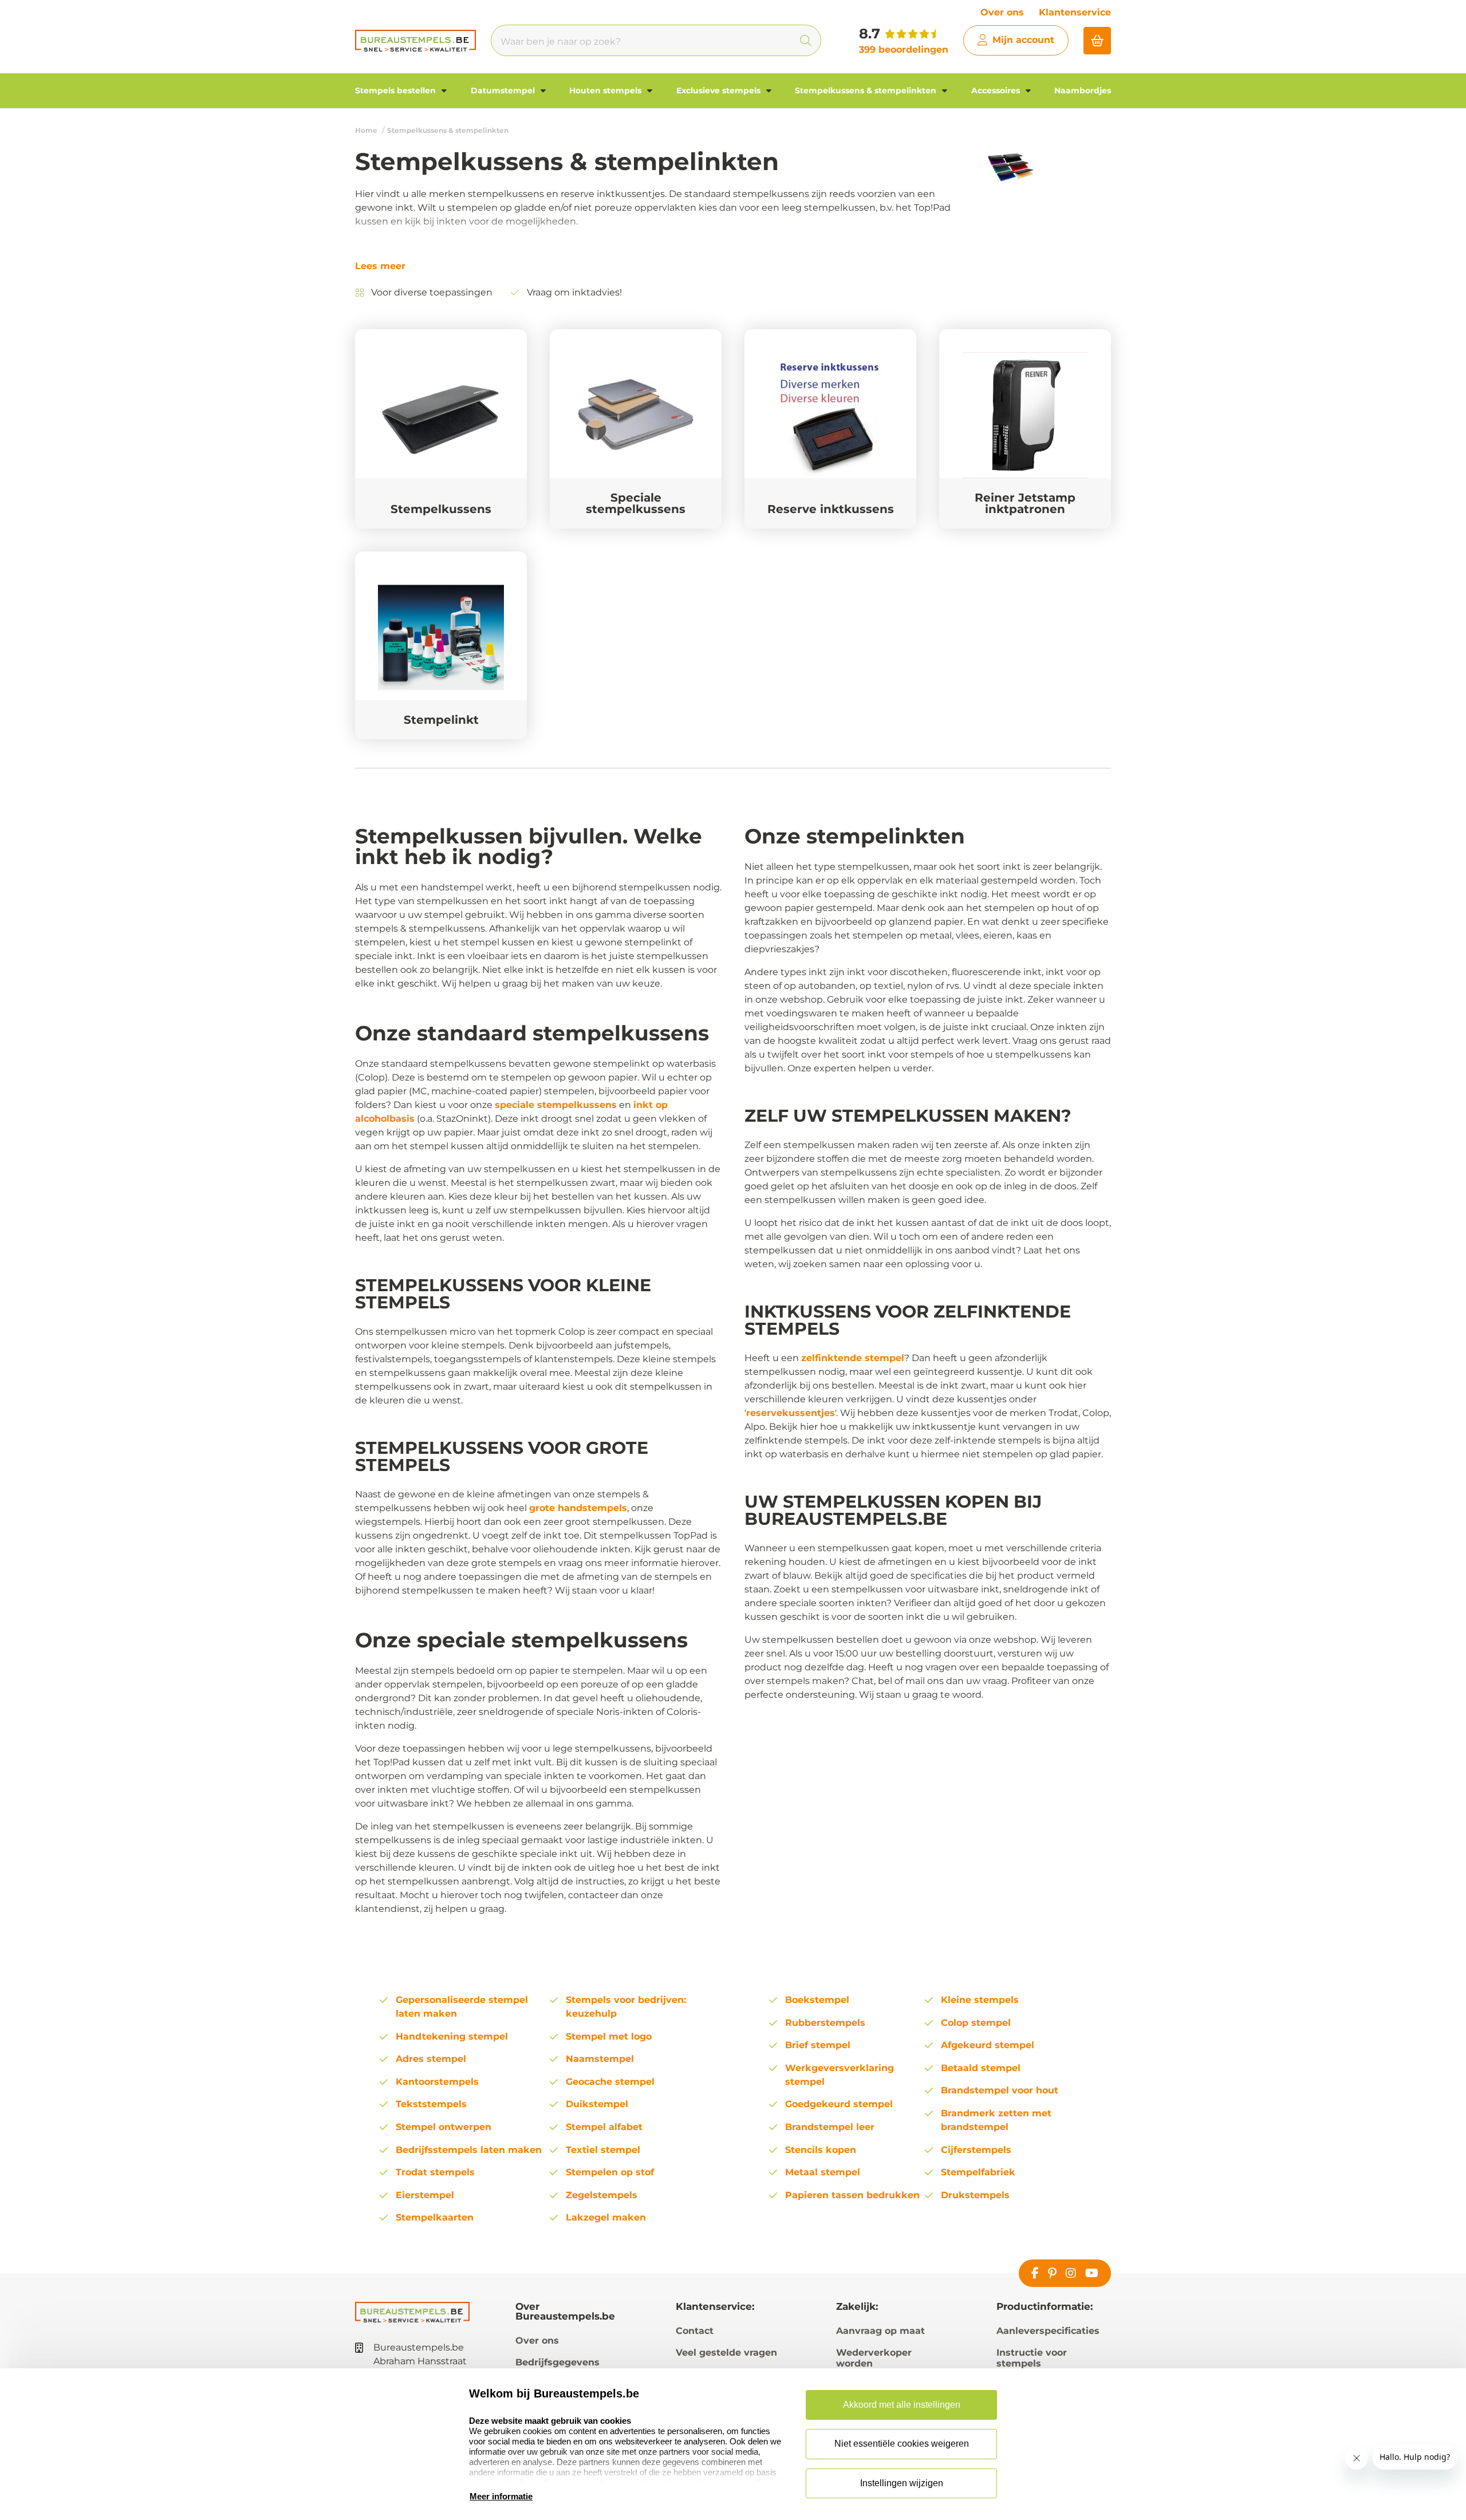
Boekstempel (817, 2000)
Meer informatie (501, 2496)
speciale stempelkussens (556, 1105)
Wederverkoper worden (874, 2358)
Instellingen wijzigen (902, 2483)
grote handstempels (578, 1508)
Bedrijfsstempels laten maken (469, 2150)
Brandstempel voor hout (1000, 2090)
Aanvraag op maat (880, 2331)
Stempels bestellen (397, 90)
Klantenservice (1075, 12)
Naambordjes (1083, 90)
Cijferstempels (976, 2150)
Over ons (1002, 12)
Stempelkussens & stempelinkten (867, 90)
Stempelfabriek (978, 2172)
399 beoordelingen (904, 50)
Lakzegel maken (606, 2217)
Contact (695, 2331)
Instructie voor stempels (1032, 2358)
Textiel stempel (603, 2150)
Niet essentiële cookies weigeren (902, 2444)
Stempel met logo (609, 2036)
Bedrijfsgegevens (557, 2362)
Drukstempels (975, 2195)
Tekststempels (431, 2104)
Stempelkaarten (435, 2217)
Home (366, 130)
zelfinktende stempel (853, 1358)
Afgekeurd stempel (988, 2045)
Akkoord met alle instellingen (902, 2405)
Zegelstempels (602, 2195)
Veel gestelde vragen (726, 2353)
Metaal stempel (823, 2172)
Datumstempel (504, 90)
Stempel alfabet (604, 2127)
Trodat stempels (435, 2172)
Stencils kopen (821, 2150)
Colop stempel (976, 2023)
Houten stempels (606, 90)
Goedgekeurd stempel (839, 2104)
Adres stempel (431, 2059)
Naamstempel (600, 2059)
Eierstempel (425, 2195)
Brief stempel (818, 2045)
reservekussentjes (791, 1413)
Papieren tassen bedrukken (852, 2195)
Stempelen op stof (610, 2172)
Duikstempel (597, 2104)
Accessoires (997, 90)
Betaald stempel (981, 2068)
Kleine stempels (980, 2000)
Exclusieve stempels (720, 90)
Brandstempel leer (830, 2127)
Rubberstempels (825, 2023)
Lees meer (380, 266)
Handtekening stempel (452, 2036)
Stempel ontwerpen (444, 2127)
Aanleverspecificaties (1048, 2331)
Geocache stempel (610, 2082)
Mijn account (1023, 40)
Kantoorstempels (437, 2082)
